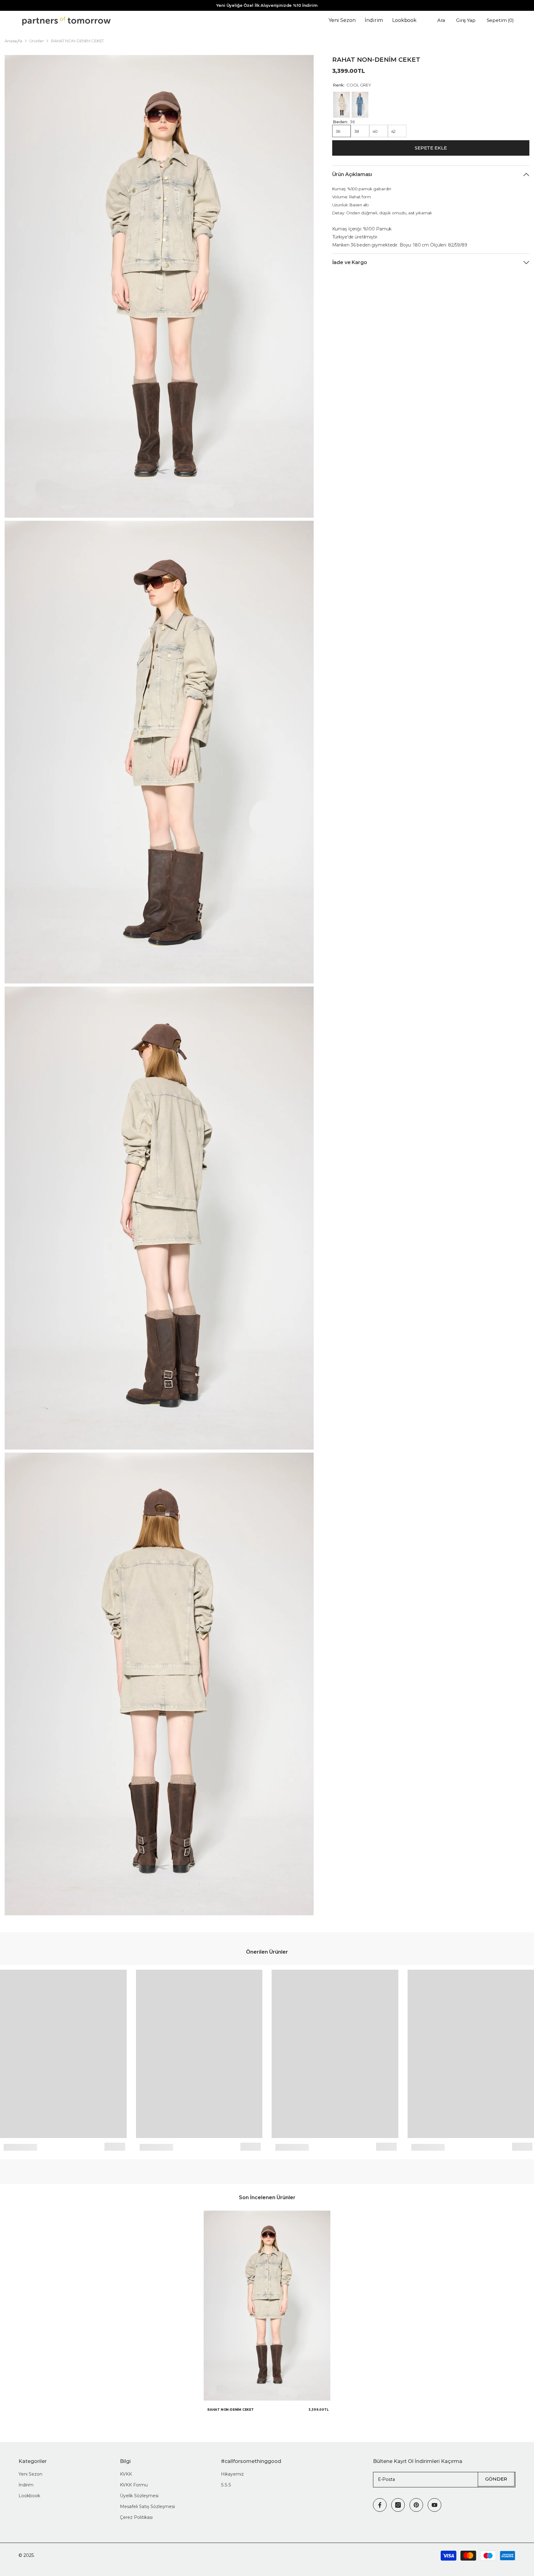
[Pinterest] (416, 2505)
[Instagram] (398, 2505)
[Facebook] (380, 2505)
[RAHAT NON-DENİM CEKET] (267, 2306)
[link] (20, 2147)
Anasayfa (13, 41)
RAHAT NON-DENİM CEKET (231, 2410)
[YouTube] (434, 2505)
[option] (267, 2314)
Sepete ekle (431, 148)
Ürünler (37, 41)
